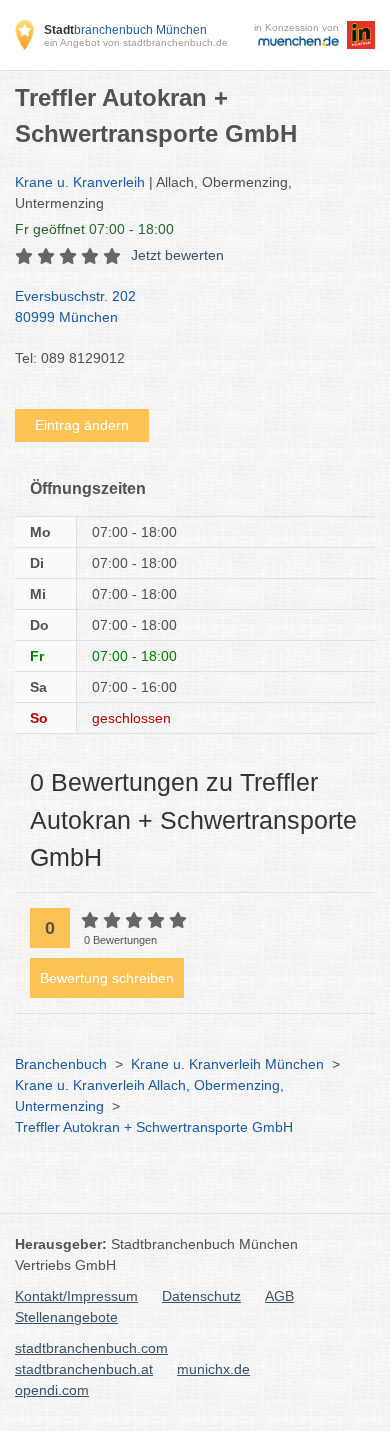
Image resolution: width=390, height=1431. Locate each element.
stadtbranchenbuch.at (84, 1369)
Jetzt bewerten (177, 255)
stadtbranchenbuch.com (91, 1348)
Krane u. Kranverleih (80, 182)
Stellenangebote (66, 1317)
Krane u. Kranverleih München (227, 1064)
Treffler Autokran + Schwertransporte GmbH (154, 1127)
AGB (279, 1296)
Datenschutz (201, 1296)
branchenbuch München (125, 30)
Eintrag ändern (82, 425)
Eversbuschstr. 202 (75, 306)
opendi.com (52, 1390)
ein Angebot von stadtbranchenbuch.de (136, 42)
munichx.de (213, 1369)
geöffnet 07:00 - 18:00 (94, 229)
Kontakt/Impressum (76, 1296)
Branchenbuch (61, 1064)
